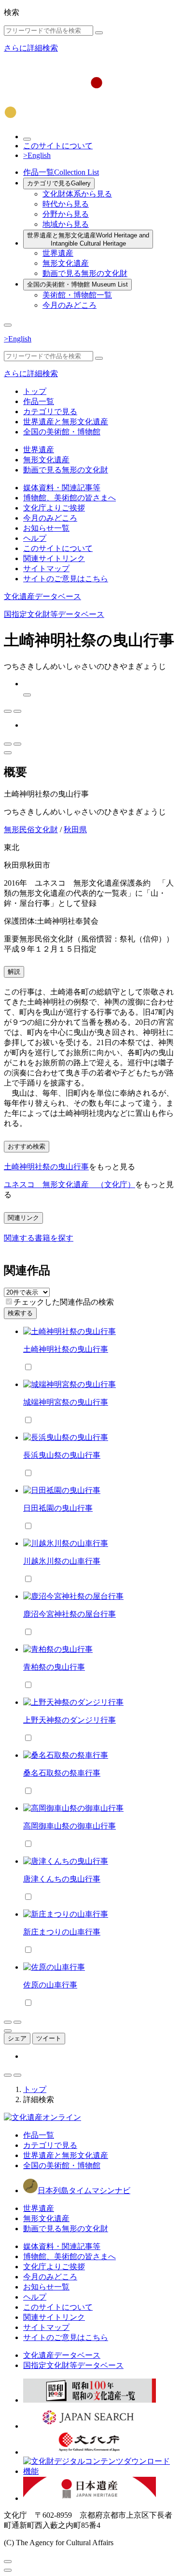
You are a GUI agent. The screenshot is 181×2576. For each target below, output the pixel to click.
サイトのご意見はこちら (66, 579)
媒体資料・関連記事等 (62, 488)
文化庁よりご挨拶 (54, 508)
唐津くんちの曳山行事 (62, 1879)
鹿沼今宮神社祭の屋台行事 (70, 1614)
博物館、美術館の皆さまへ (70, 498)
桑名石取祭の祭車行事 (62, 1773)
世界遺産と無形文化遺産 (88, 239)
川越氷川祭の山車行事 (62, 1561)
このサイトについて (58, 146)
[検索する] (99, 33)
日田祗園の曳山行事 (58, 1508)
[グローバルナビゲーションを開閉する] (8, 325)
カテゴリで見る (59, 183)
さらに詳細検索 (31, 48)
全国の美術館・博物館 (77, 284)
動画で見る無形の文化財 (85, 273)
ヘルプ (35, 538)
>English (37, 155)
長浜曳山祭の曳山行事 (62, 1455)
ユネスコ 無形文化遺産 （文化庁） (70, 1184)
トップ (35, 391)
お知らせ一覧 (46, 528)
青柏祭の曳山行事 (54, 1667)
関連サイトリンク (54, 558)
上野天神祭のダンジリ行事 (70, 1720)
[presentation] (9, 1301)
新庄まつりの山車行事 (62, 1932)
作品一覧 (61, 172)
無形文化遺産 (66, 263)
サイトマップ (46, 569)
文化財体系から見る (77, 194)
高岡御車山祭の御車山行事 (70, 1826)
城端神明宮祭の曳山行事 (66, 1402)
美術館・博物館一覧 (77, 295)
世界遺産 (58, 253)
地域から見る (66, 224)
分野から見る (66, 214)
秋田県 (75, 830)
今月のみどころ (70, 305)
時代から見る (66, 204)
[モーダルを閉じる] (8, 2562)
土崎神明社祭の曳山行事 (46, 1167)
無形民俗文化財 (31, 830)
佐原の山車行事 (50, 1985)
